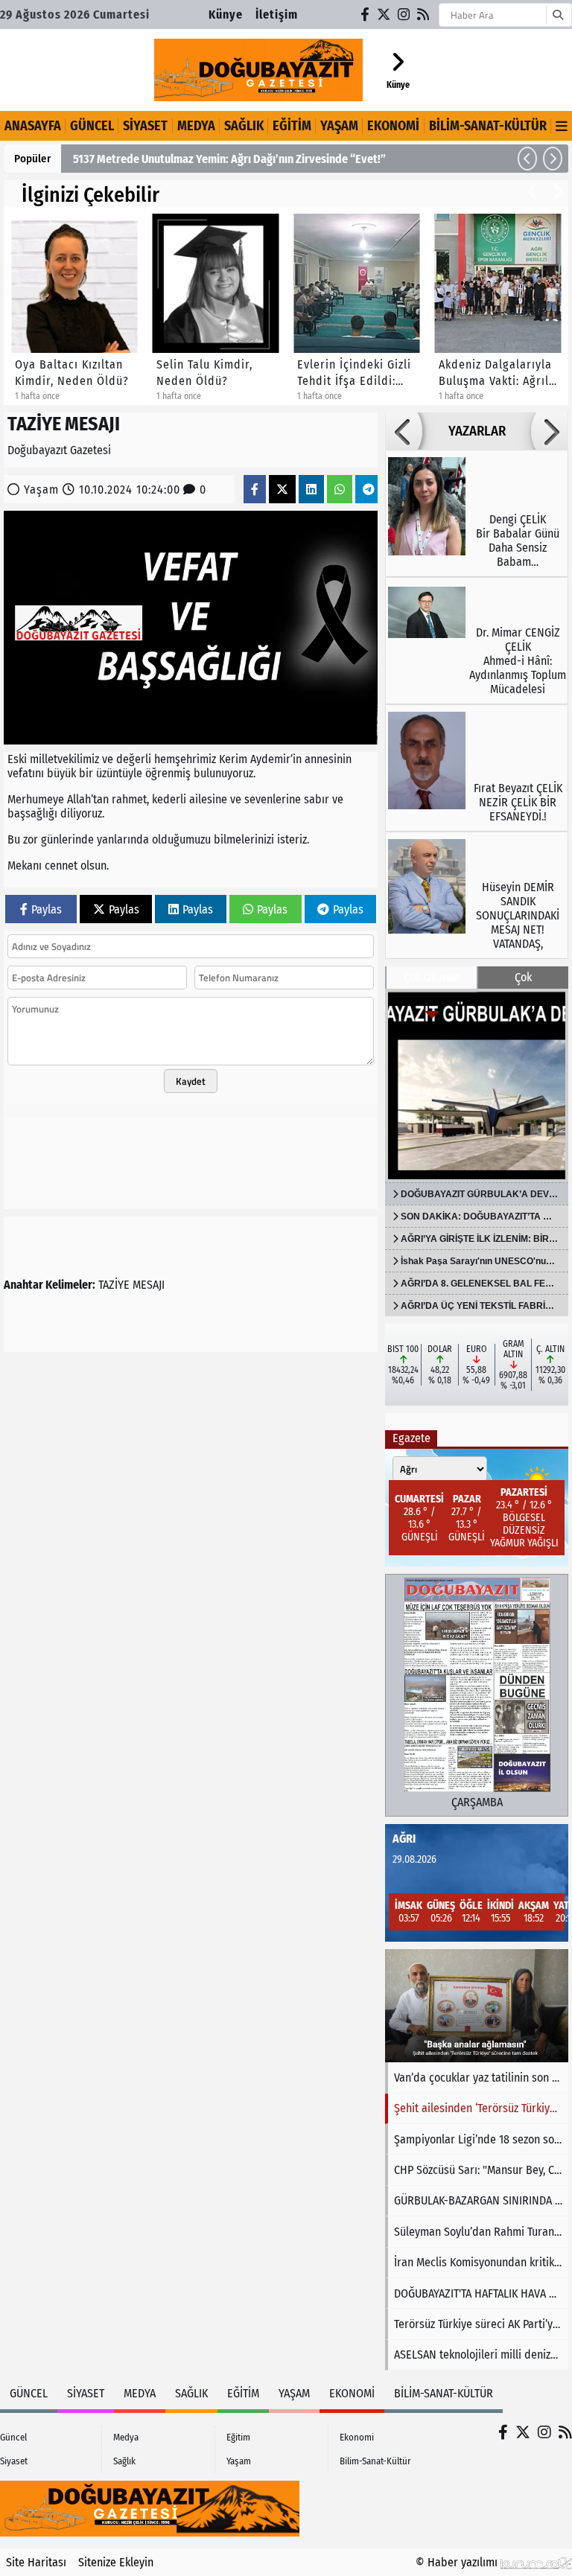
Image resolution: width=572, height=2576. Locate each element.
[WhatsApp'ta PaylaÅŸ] (340, 490)
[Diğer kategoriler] (562, 126)
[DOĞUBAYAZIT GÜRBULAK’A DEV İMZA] (477, 1085)
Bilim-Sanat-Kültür (488, 126)
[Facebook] (366, 15)
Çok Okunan (432, 977)
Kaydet (191, 1081)
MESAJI (149, 1285)
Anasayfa (33, 126)
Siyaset (145, 126)
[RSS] (424, 15)
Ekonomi (393, 126)
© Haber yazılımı (458, 2562)
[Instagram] (404, 15)
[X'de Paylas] (282, 490)
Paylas (47, 909)
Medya (196, 126)
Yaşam (339, 126)
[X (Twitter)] (384, 15)
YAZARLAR (477, 431)
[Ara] (557, 15)
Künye (226, 15)
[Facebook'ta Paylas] (255, 490)
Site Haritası (36, 2562)
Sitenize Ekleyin (116, 2562)
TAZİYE (114, 1285)
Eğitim (292, 126)
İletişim (277, 15)
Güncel (92, 126)
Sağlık (244, 126)
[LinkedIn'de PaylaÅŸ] (311, 490)
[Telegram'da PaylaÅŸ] (369, 490)
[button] (527, 159)
